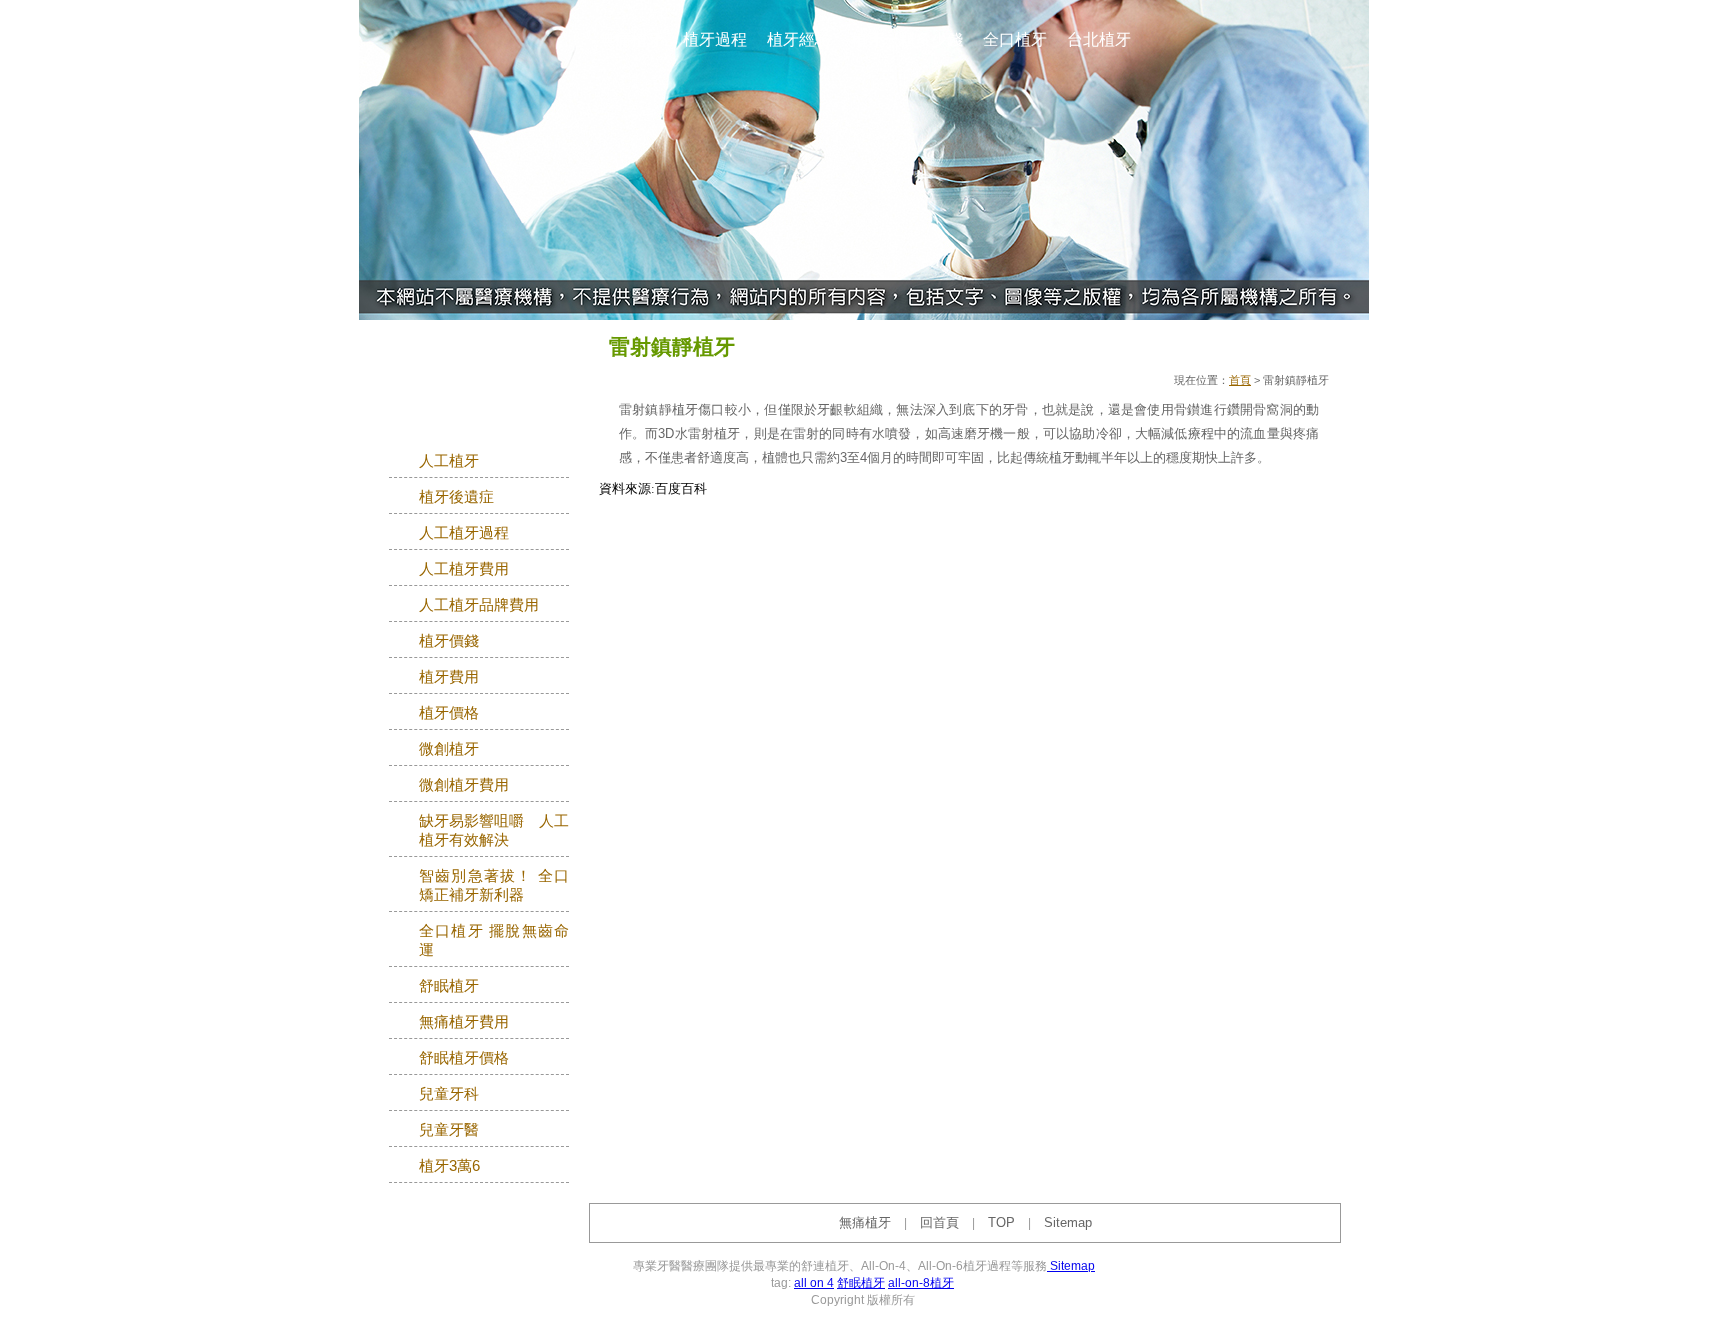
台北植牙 (1099, 39)
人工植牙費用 (464, 569)
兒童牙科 (449, 1094)
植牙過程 (715, 39)
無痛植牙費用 (464, 1022)
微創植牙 (449, 749)
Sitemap (1068, 1222)
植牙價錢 (449, 641)
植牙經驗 (799, 39)
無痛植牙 (631, 39)
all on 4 (814, 1283)
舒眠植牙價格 (464, 1058)
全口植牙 (1015, 39)
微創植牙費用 (464, 785)
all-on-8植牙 (921, 1283)
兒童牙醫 (449, 1130)
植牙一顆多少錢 (907, 39)
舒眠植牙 (449, 986)
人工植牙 (449, 461)
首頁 (1240, 380)
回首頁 (939, 1222)
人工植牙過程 (464, 533)
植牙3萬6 (449, 1166)
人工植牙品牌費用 (479, 605)
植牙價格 (449, 713)
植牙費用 (449, 677)
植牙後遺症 (456, 497)
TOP (1001, 1222)
